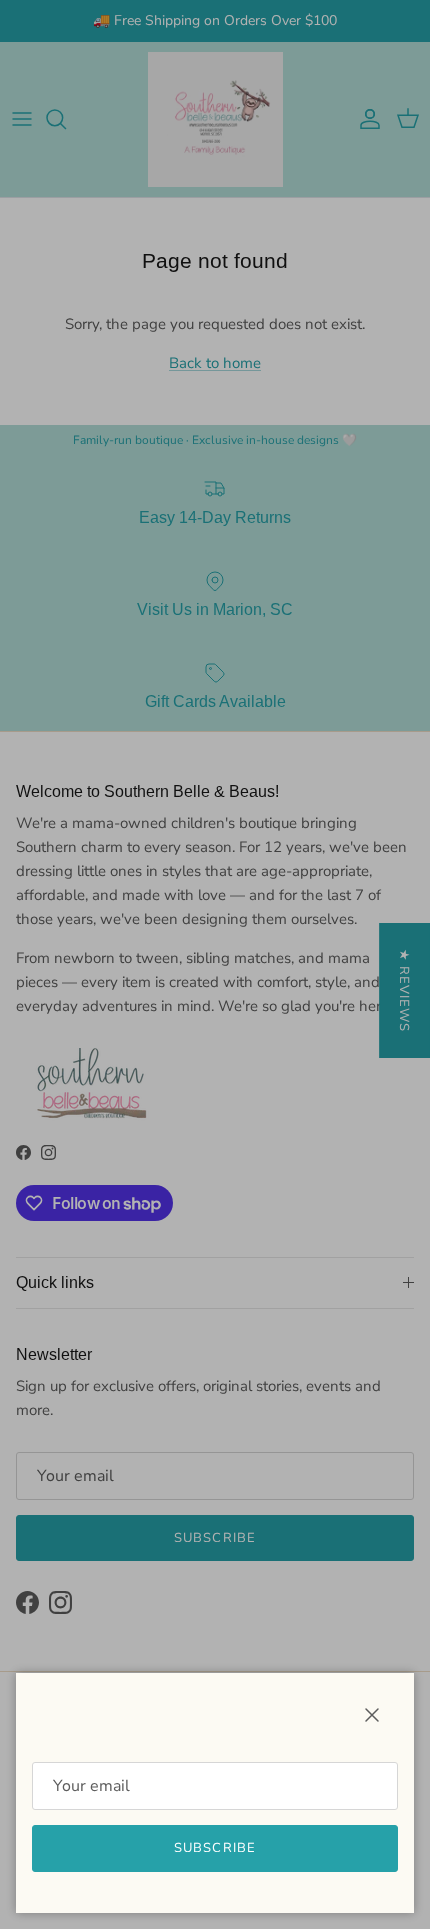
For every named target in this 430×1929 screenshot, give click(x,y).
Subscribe (214, 1848)
